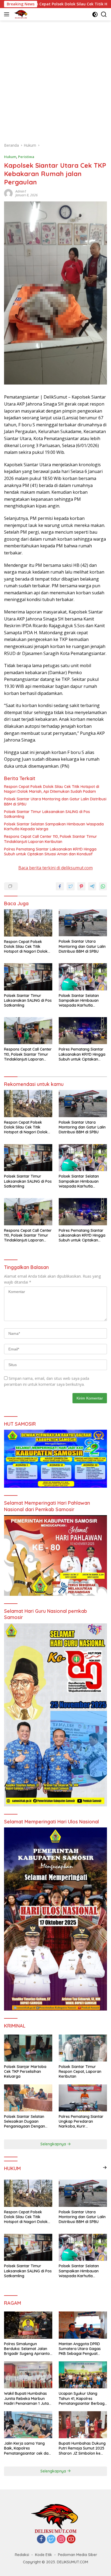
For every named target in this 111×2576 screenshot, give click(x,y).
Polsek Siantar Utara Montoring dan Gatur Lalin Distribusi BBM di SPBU (55, 801)
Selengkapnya (54, 2144)
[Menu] (8, 14)
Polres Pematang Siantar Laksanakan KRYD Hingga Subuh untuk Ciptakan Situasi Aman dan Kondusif (50, 852)
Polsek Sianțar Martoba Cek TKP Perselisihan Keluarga (25, 2071)
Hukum (10, 157)
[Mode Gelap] (95, 14)
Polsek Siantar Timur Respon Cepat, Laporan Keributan (80, 2071)
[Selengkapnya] (105, 2167)
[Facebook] (41, 2539)
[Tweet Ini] (71, 886)
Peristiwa (26, 157)
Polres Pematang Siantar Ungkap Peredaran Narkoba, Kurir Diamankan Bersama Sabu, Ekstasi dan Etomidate (81, 2121)
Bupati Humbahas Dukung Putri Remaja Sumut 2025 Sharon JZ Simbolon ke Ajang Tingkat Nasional (82, 2448)
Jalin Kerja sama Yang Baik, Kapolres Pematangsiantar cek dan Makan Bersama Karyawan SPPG (27, 2448)
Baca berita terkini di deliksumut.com (55, 868)
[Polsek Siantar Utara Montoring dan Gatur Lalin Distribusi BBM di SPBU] (83, 923)
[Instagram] (61, 2539)
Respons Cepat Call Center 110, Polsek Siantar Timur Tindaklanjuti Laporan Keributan (51, 839)
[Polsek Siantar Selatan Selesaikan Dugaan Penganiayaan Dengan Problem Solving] (28, 2098)
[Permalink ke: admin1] (8, 193)
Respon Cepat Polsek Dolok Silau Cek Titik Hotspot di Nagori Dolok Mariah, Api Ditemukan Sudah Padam (52, 789)
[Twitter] (51, 2539)
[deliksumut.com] (20, 14)
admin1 (21, 191)
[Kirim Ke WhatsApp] (103, 886)
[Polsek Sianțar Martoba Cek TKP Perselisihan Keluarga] (28, 2048)
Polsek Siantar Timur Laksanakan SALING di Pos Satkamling (47, 814)
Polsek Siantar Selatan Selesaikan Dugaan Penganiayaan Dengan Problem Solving (25, 2121)
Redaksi (22, 2555)
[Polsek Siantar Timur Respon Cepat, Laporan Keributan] (83, 2048)
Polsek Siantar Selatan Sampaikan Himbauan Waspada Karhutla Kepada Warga (54, 826)
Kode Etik (44, 2555)
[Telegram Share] (92, 886)
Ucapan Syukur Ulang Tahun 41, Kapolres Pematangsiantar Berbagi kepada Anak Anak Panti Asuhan (82, 2398)
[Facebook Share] (60, 886)
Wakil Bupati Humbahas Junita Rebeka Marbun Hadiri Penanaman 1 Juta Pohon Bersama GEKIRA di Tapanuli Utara (28, 2398)
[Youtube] (71, 2539)
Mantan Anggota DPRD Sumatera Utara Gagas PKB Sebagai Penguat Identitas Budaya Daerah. (82, 2349)
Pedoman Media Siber (78, 2555)
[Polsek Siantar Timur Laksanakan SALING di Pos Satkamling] (28, 977)
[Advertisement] (55, 79)
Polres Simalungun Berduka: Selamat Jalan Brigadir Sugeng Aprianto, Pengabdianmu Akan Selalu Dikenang (27, 2349)
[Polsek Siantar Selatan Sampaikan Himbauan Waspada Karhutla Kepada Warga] (83, 977)
